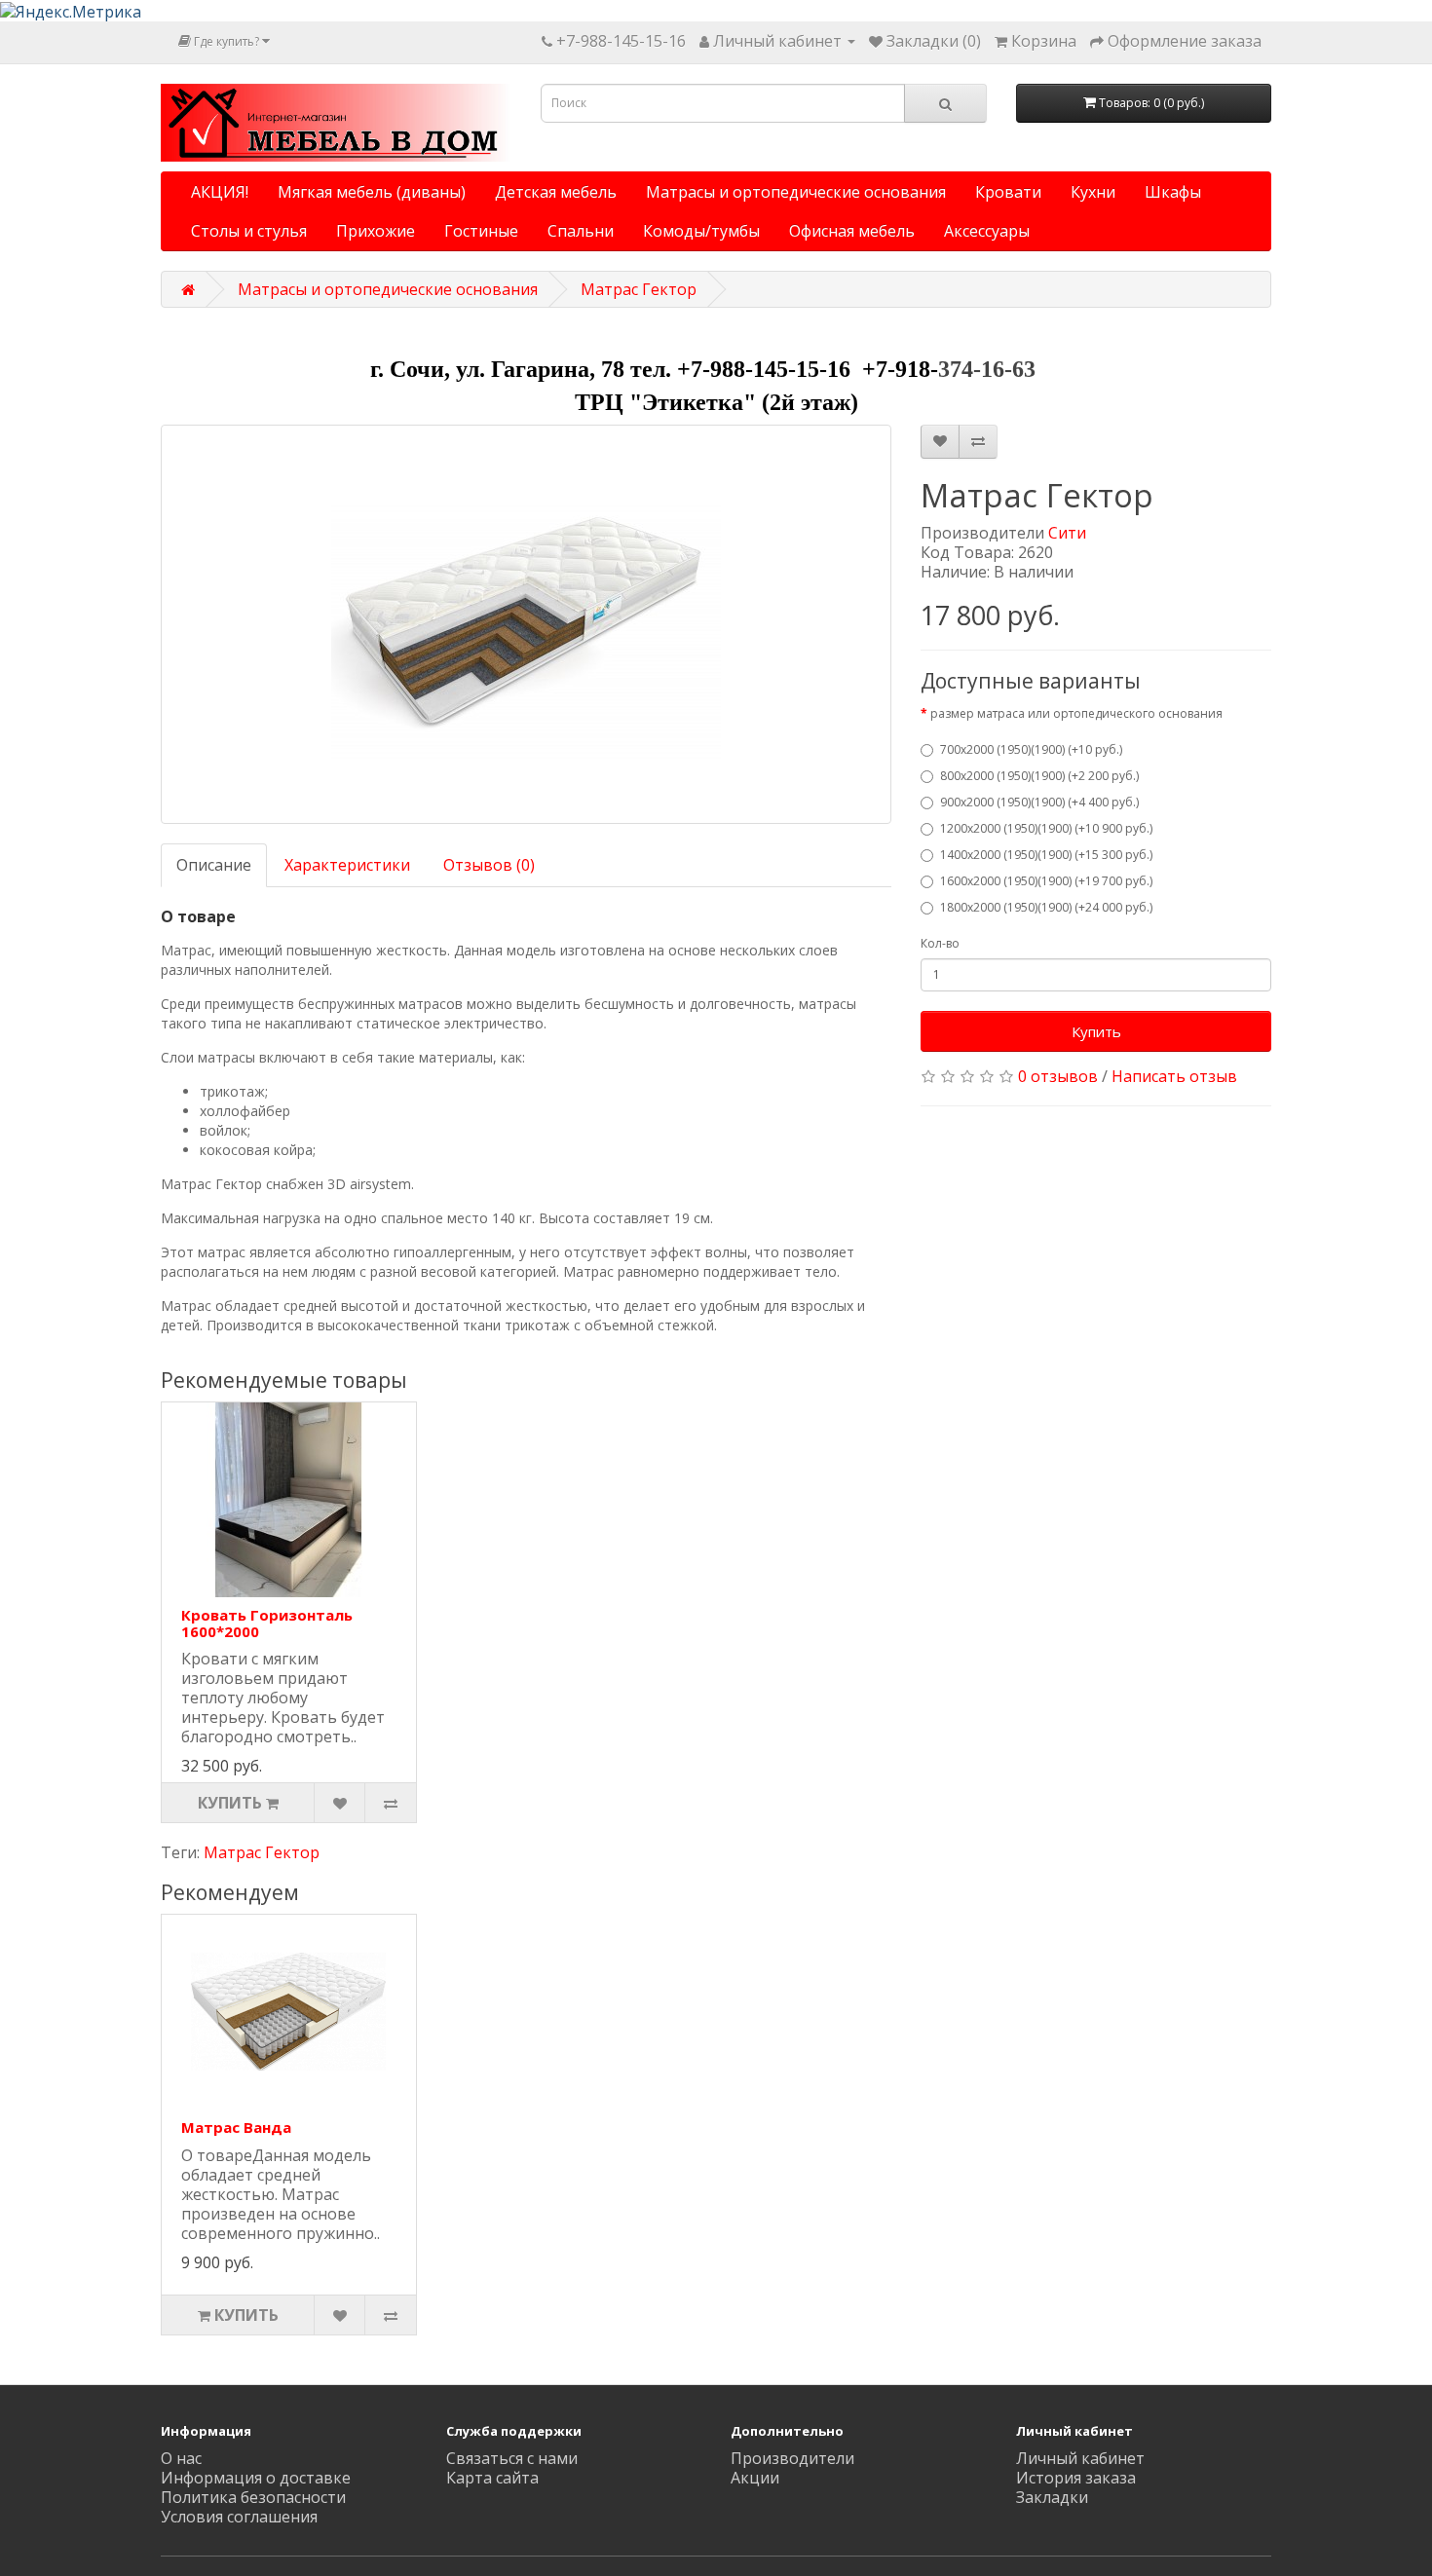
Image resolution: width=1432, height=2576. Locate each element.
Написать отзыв (1174, 1076)
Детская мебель (556, 192)
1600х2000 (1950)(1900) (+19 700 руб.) (1046, 881)
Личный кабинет (1080, 2458)
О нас (181, 2458)
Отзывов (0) (489, 865)
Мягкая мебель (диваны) (372, 192)
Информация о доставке (256, 2478)
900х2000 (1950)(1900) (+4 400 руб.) (1039, 802)
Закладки (1052, 2497)
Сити (1067, 533)
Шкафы (1173, 192)
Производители (792, 2458)
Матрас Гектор (639, 289)
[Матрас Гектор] (526, 624)
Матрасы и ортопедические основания (796, 192)
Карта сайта (492, 2478)
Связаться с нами (512, 2458)
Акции (755, 2478)
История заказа (1076, 2478)
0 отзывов (1058, 1076)
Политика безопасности (253, 2497)
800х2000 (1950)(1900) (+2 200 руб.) (1039, 776)
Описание (214, 865)
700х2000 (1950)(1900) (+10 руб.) (1031, 749)
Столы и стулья (249, 231)
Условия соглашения (239, 2517)
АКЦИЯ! (220, 192)
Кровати (1008, 192)
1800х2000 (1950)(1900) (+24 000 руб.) (1046, 907)
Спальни (581, 231)
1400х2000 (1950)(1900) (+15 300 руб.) (1046, 855)
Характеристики (347, 865)
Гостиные (481, 231)
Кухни (1093, 192)
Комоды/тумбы (701, 231)
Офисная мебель (852, 231)
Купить (1096, 1031)
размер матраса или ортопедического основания (1076, 713)
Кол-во (940, 943)
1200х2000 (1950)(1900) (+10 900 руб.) (1046, 828)
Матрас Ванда (236, 2127)
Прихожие (376, 231)
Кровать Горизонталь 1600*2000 (267, 1623)
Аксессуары (987, 231)
